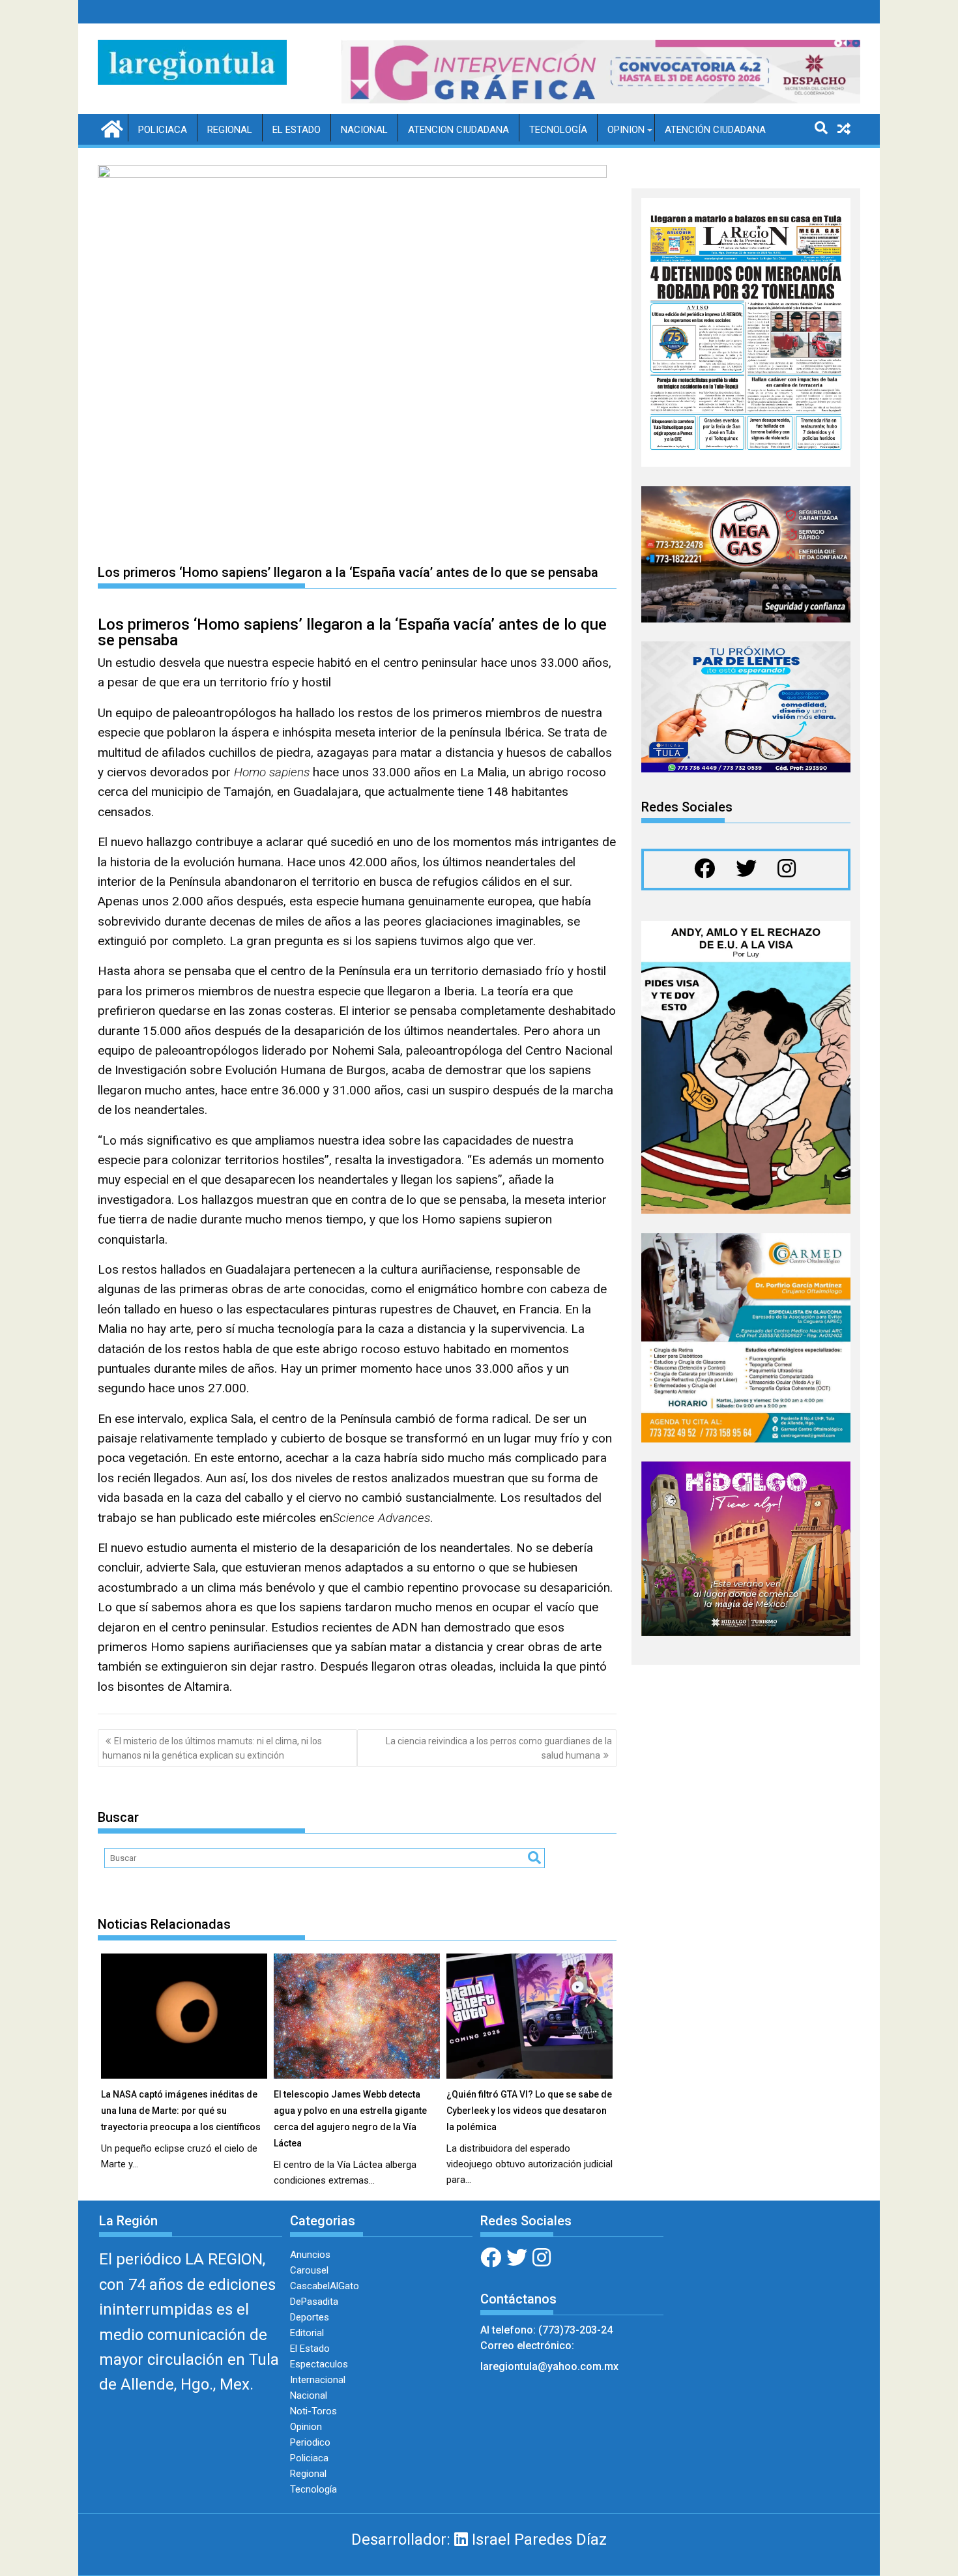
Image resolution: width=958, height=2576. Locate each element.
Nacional (364, 130)
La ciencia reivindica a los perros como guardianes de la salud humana (499, 1748)
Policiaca (163, 130)
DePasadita (314, 2302)
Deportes (310, 2317)
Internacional (318, 2380)
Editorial (307, 2333)
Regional (230, 130)
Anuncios (310, 2255)
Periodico (310, 2442)
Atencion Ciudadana (458, 130)
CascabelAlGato (325, 2286)
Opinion (626, 130)
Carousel (309, 2270)
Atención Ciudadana (715, 130)
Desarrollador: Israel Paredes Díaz (479, 2539)
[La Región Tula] (110, 128)
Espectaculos (319, 2364)
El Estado (297, 130)
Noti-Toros (313, 2411)
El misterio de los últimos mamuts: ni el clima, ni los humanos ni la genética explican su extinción (212, 1748)
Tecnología (558, 130)
